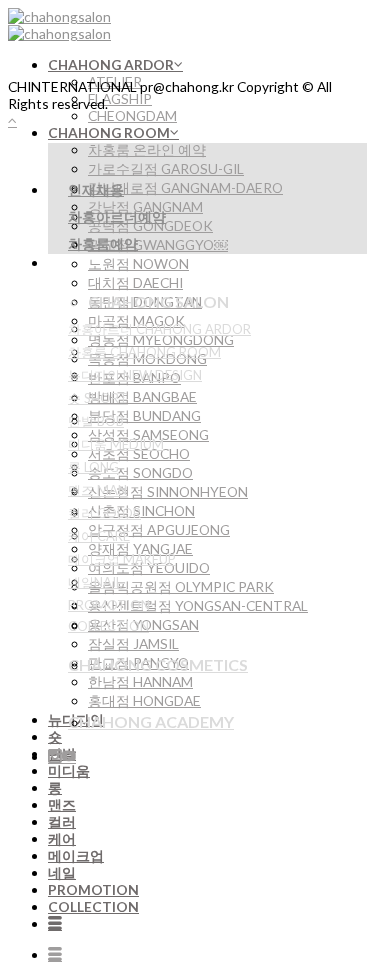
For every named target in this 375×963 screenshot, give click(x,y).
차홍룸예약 (103, 243)
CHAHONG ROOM (109, 132)
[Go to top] (12, 120)
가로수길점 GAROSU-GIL (166, 168)
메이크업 (76, 855)
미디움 (69, 770)
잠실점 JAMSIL (133, 643)
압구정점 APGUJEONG (159, 529)
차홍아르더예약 (117, 216)
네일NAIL (95, 582)
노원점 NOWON (138, 263)
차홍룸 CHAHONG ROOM (144, 352)
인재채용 (96, 189)
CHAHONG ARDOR (111, 64)
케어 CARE (99, 536)
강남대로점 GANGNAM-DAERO (185, 187)
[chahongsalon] (59, 25)
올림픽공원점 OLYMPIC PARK (181, 586)
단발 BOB (96, 421)
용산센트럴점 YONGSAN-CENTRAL (198, 605)
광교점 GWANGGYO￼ (158, 244)
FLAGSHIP (120, 98)
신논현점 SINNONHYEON (168, 491)
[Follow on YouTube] (69, 756)
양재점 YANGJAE (140, 548)
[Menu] (55, 923)
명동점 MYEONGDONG (161, 339)
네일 (62, 872)
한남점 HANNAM (140, 681)
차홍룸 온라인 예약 (147, 149)
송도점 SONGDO (140, 472)
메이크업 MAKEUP (122, 559)
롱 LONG (93, 467)
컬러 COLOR (104, 513)
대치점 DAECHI (135, 282)
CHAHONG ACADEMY (151, 721)
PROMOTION (93, 889)
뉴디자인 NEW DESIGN (135, 375)
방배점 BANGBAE (142, 396)
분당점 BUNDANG (144, 415)
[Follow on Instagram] (55, 756)
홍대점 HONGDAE (144, 700)
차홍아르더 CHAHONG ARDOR (159, 329)
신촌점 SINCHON (141, 510)
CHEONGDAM (132, 115)
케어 (62, 838)
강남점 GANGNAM (145, 206)
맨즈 (62, 804)
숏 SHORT (98, 398)
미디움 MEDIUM (116, 444)
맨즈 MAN (97, 490)
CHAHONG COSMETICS (158, 664)
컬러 (62, 821)
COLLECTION (93, 906)
